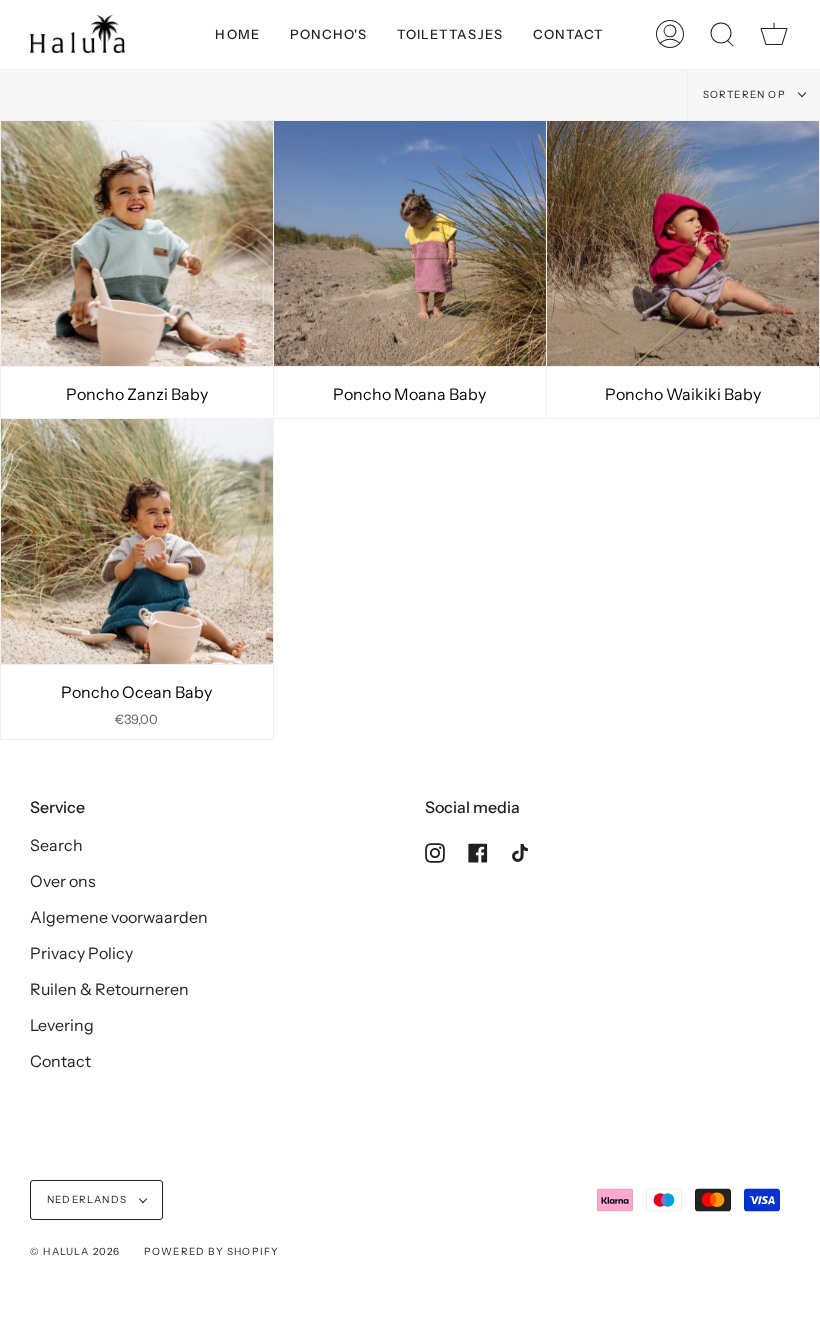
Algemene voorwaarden (119, 917)
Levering (62, 1025)
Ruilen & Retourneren (109, 989)
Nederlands (88, 1199)
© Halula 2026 (75, 1251)
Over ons (63, 881)
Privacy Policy (81, 953)
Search (56, 845)
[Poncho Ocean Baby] (137, 541)
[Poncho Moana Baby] (410, 243)
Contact (60, 1061)
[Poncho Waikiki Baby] (683, 243)
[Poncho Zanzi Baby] (137, 243)
